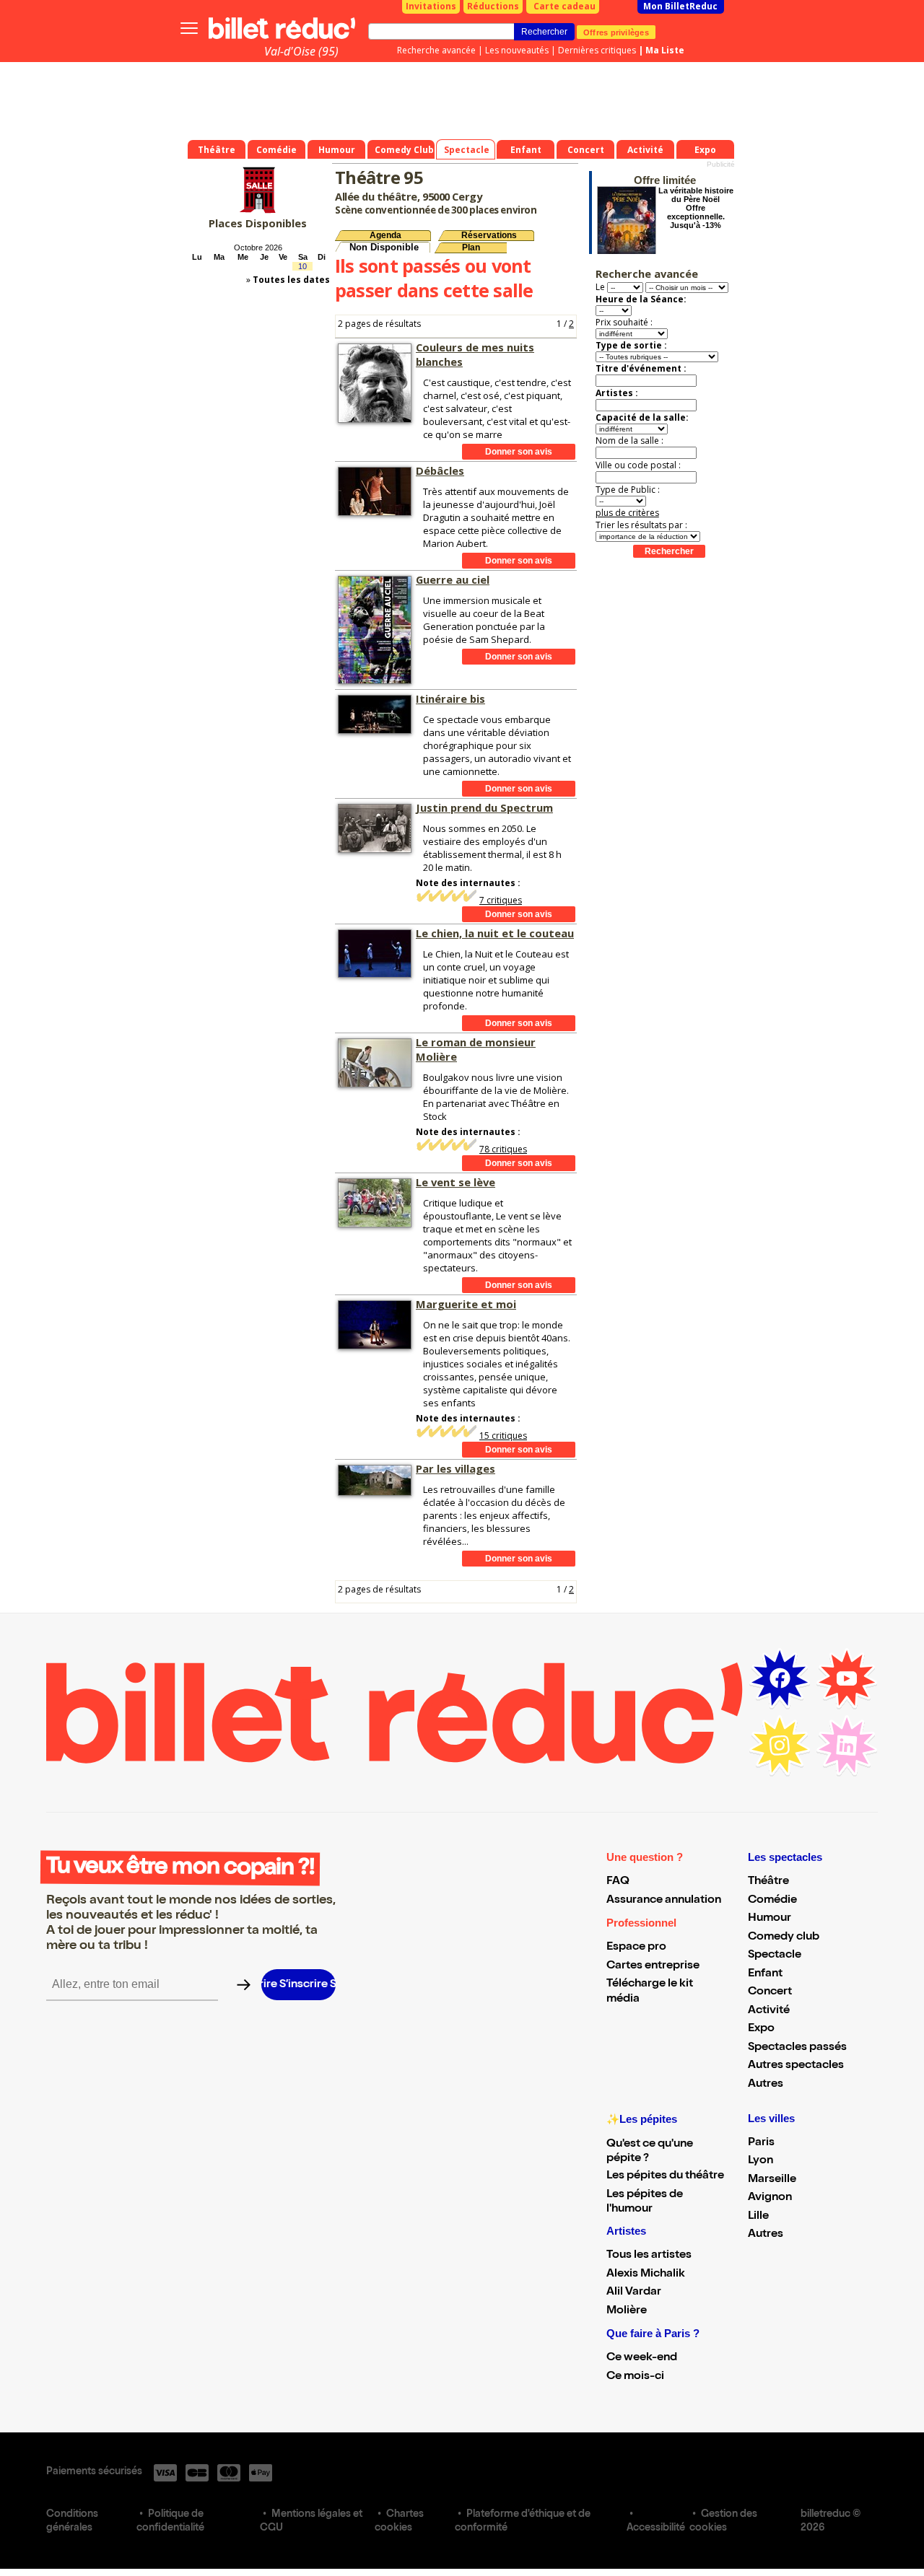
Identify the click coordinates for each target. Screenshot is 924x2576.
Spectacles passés (797, 2048)
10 (302, 266)
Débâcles (440, 470)
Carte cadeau (565, 6)
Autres (766, 2085)
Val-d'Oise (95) (301, 51)
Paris (761, 2143)
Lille (758, 2217)
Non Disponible (384, 247)
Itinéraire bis (450, 698)
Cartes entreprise (653, 1966)
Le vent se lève (456, 1182)
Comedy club (784, 1937)
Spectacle (775, 1955)
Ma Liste (665, 50)
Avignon (770, 2198)
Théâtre (768, 1882)
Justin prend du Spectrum (484, 807)
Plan (471, 247)
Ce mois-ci (635, 2377)
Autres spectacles (796, 2066)
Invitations (431, 6)
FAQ (618, 1882)
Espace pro (636, 1948)
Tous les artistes (649, 2256)
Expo (761, 2029)
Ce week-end (642, 2358)
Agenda (385, 235)
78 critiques (503, 1149)
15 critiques (503, 1436)
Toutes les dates (291, 280)
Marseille (772, 2180)
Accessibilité (656, 2528)
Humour (770, 1919)
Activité (769, 2011)
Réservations (489, 235)
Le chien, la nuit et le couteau (495, 933)
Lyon (760, 2161)
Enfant (765, 1974)
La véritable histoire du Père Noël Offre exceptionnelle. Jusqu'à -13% (696, 208)
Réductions (493, 6)
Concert (770, 1992)
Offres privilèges (616, 32)
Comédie (772, 1901)
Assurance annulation (664, 1901)
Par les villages (456, 1468)
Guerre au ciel (453, 579)
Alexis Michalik (646, 2274)
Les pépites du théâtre (665, 2176)
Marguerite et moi (466, 1304)
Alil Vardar (634, 2292)
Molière (627, 2311)
